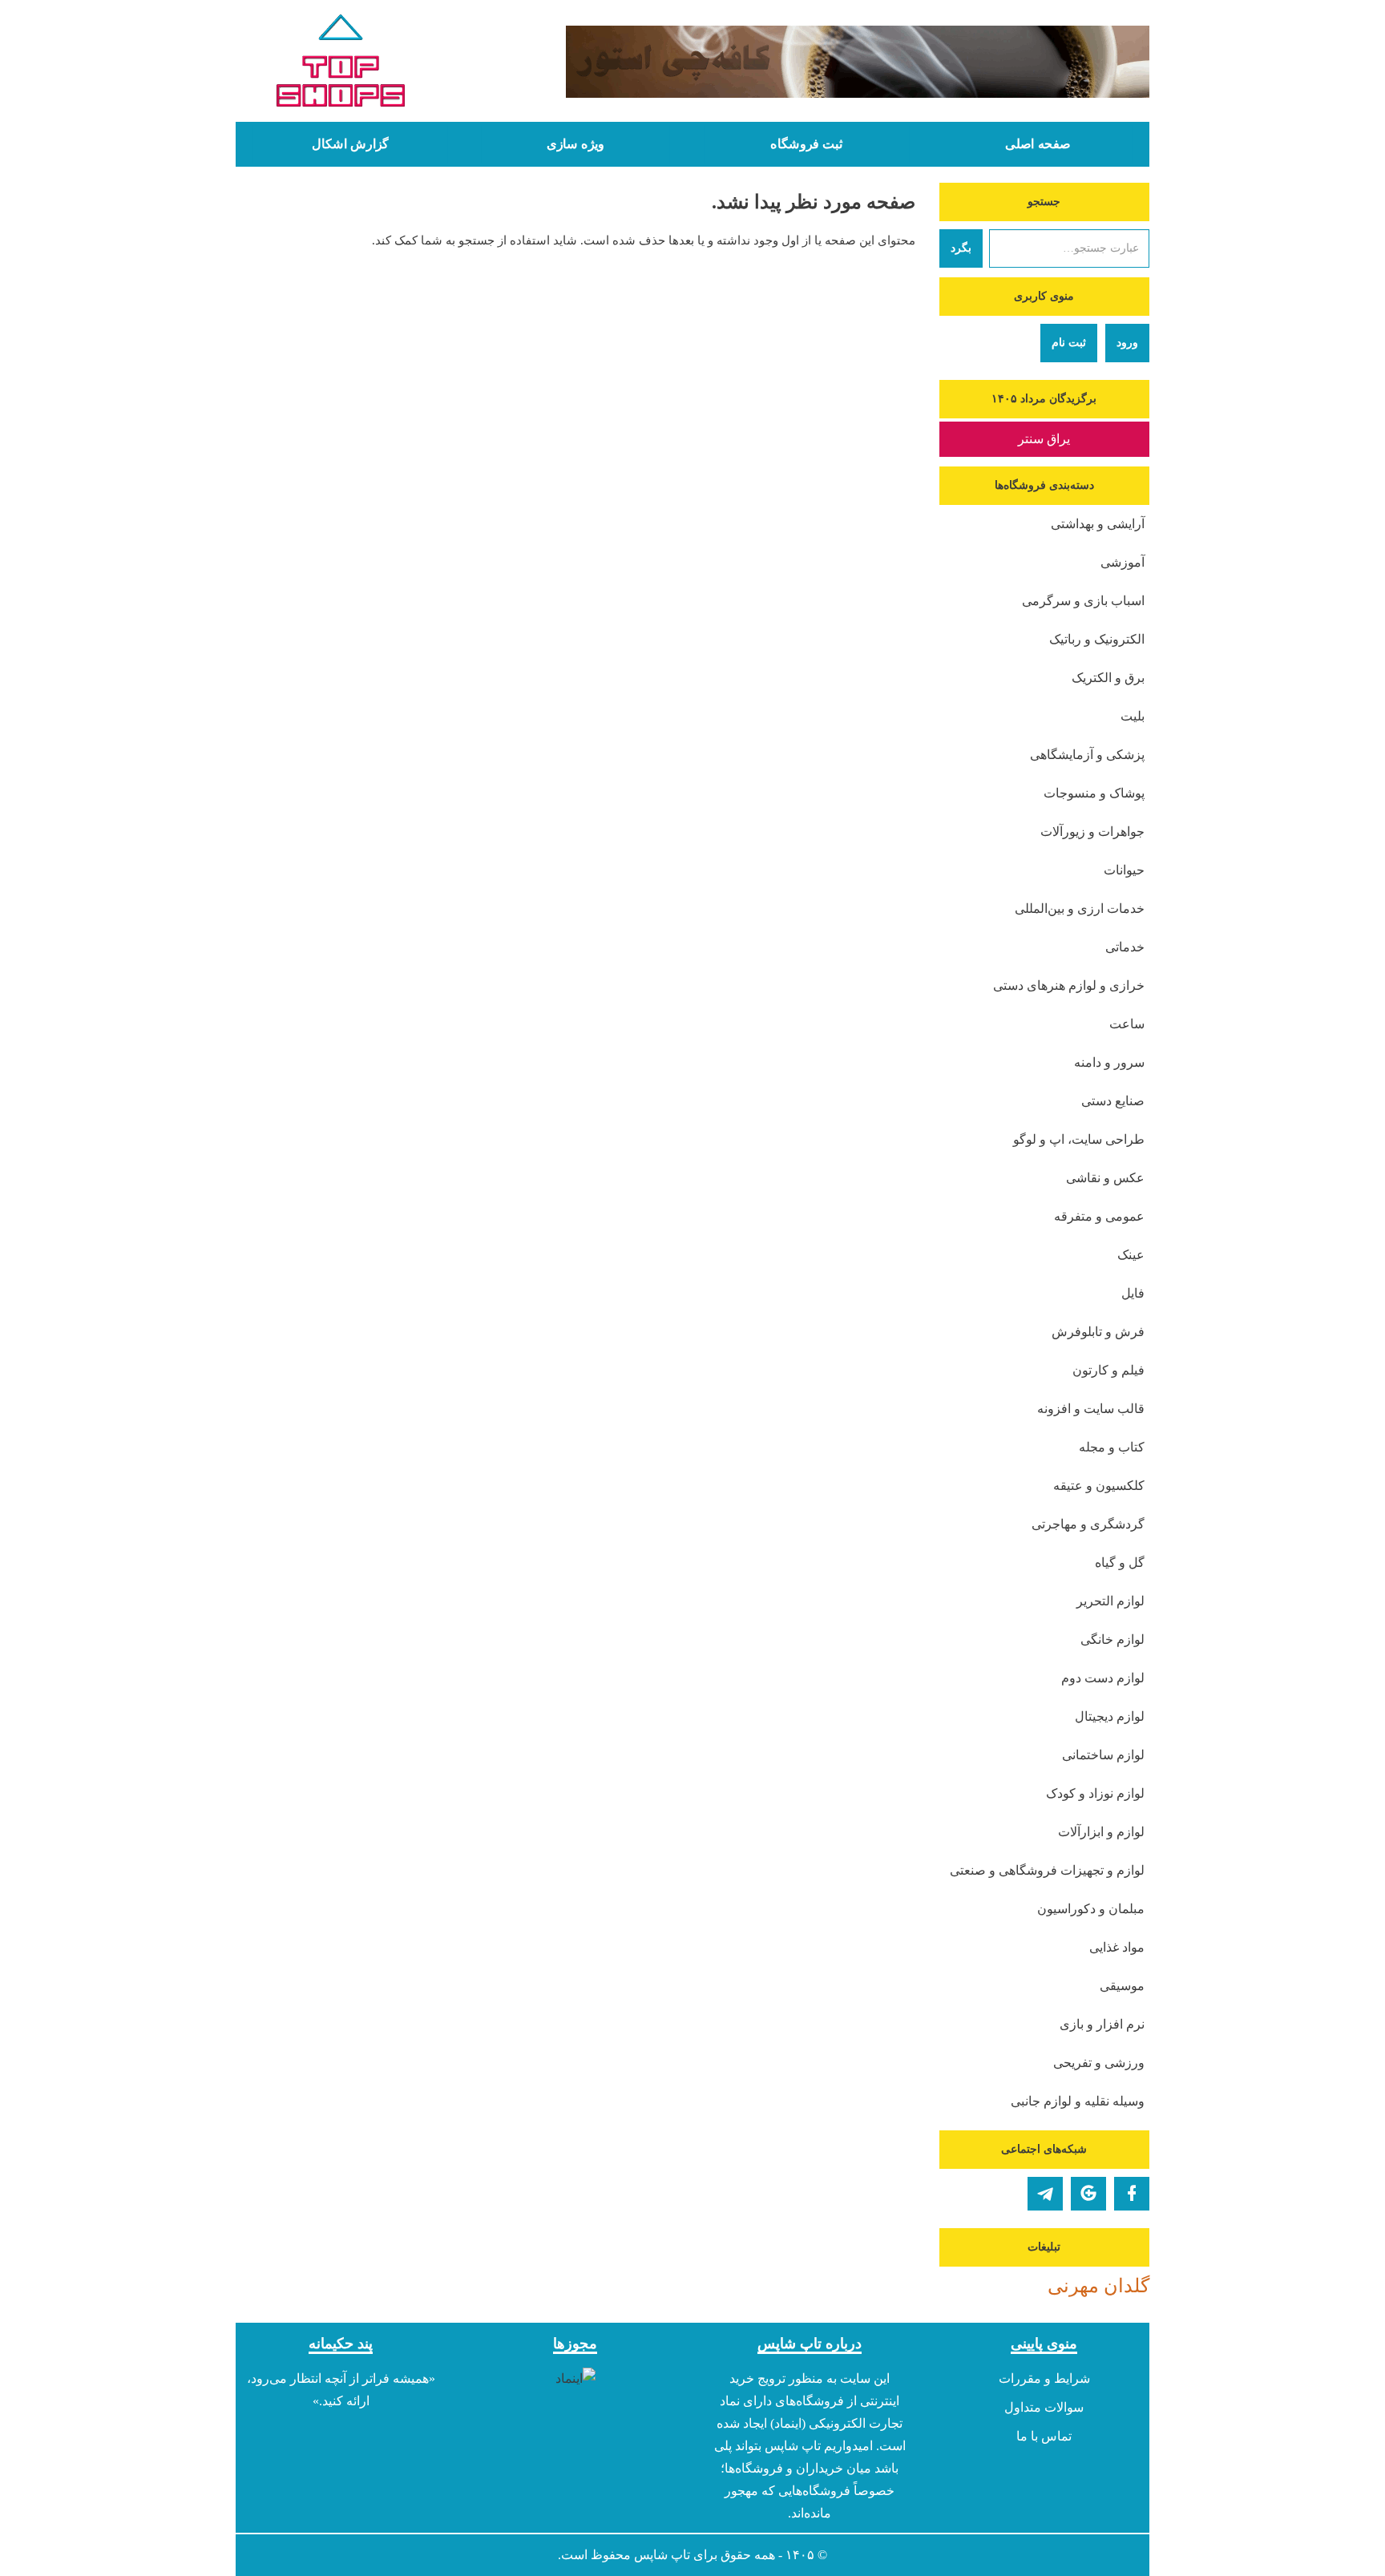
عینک (1131, 1255)
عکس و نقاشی (1105, 1178)
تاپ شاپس (662, 2555)
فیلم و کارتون (1108, 1370)
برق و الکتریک (1108, 678)
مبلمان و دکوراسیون (1091, 1909)
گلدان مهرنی (1098, 2286)
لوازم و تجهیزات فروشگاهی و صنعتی (1047, 1870)
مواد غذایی (1117, 1947)
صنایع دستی (1113, 1101)
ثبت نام (1069, 343)
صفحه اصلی (1038, 144)
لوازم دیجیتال (1110, 1716)
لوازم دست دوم (1103, 1678)
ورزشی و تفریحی (1099, 2063)
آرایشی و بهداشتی (1098, 524)
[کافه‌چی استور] (810, 62)
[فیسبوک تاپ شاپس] (1132, 2194)
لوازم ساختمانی (1103, 1755)
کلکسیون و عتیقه (1099, 1486)
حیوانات (1124, 870)
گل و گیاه (1120, 1563)
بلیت (1133, 716)
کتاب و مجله (1112, 1447)
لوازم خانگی (1112, 1639)
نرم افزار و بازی (1102, 2024)
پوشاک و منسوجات (1094, 793)
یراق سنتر (1044, 439)
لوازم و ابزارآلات (1101, 1832)
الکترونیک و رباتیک (1097, 639)
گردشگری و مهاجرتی (1088, 1524)
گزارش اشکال (350, 144)
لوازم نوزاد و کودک (1095, 1793)
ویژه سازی (575, 144)
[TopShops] (341, 64)
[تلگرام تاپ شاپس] (1045, 2194)
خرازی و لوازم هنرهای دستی (1069, 985)
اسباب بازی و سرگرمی (1083, 601)
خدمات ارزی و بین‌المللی (1080, 908)
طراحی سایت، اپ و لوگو (1079, 1139)
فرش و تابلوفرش (1098, 1332)
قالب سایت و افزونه (1091, 1409)
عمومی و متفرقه (1099, 1216)
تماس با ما (1044, 2436)
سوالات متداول (1044, 2407)
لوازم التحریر (1110, 1601)
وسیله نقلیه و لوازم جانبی (1078, 2101)
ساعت (1127, 1024)
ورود (1127, 343)
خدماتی (1125, 947)
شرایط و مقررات (1044, 2378)
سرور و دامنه (1109, 1062)
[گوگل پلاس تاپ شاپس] (1088, 2194)
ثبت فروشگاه (806, 144)
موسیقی (1122, 1986)
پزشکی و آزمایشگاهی (1087, 755)
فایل (1133, 1293)
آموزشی (1123, 562)
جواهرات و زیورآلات (1092, 832)
